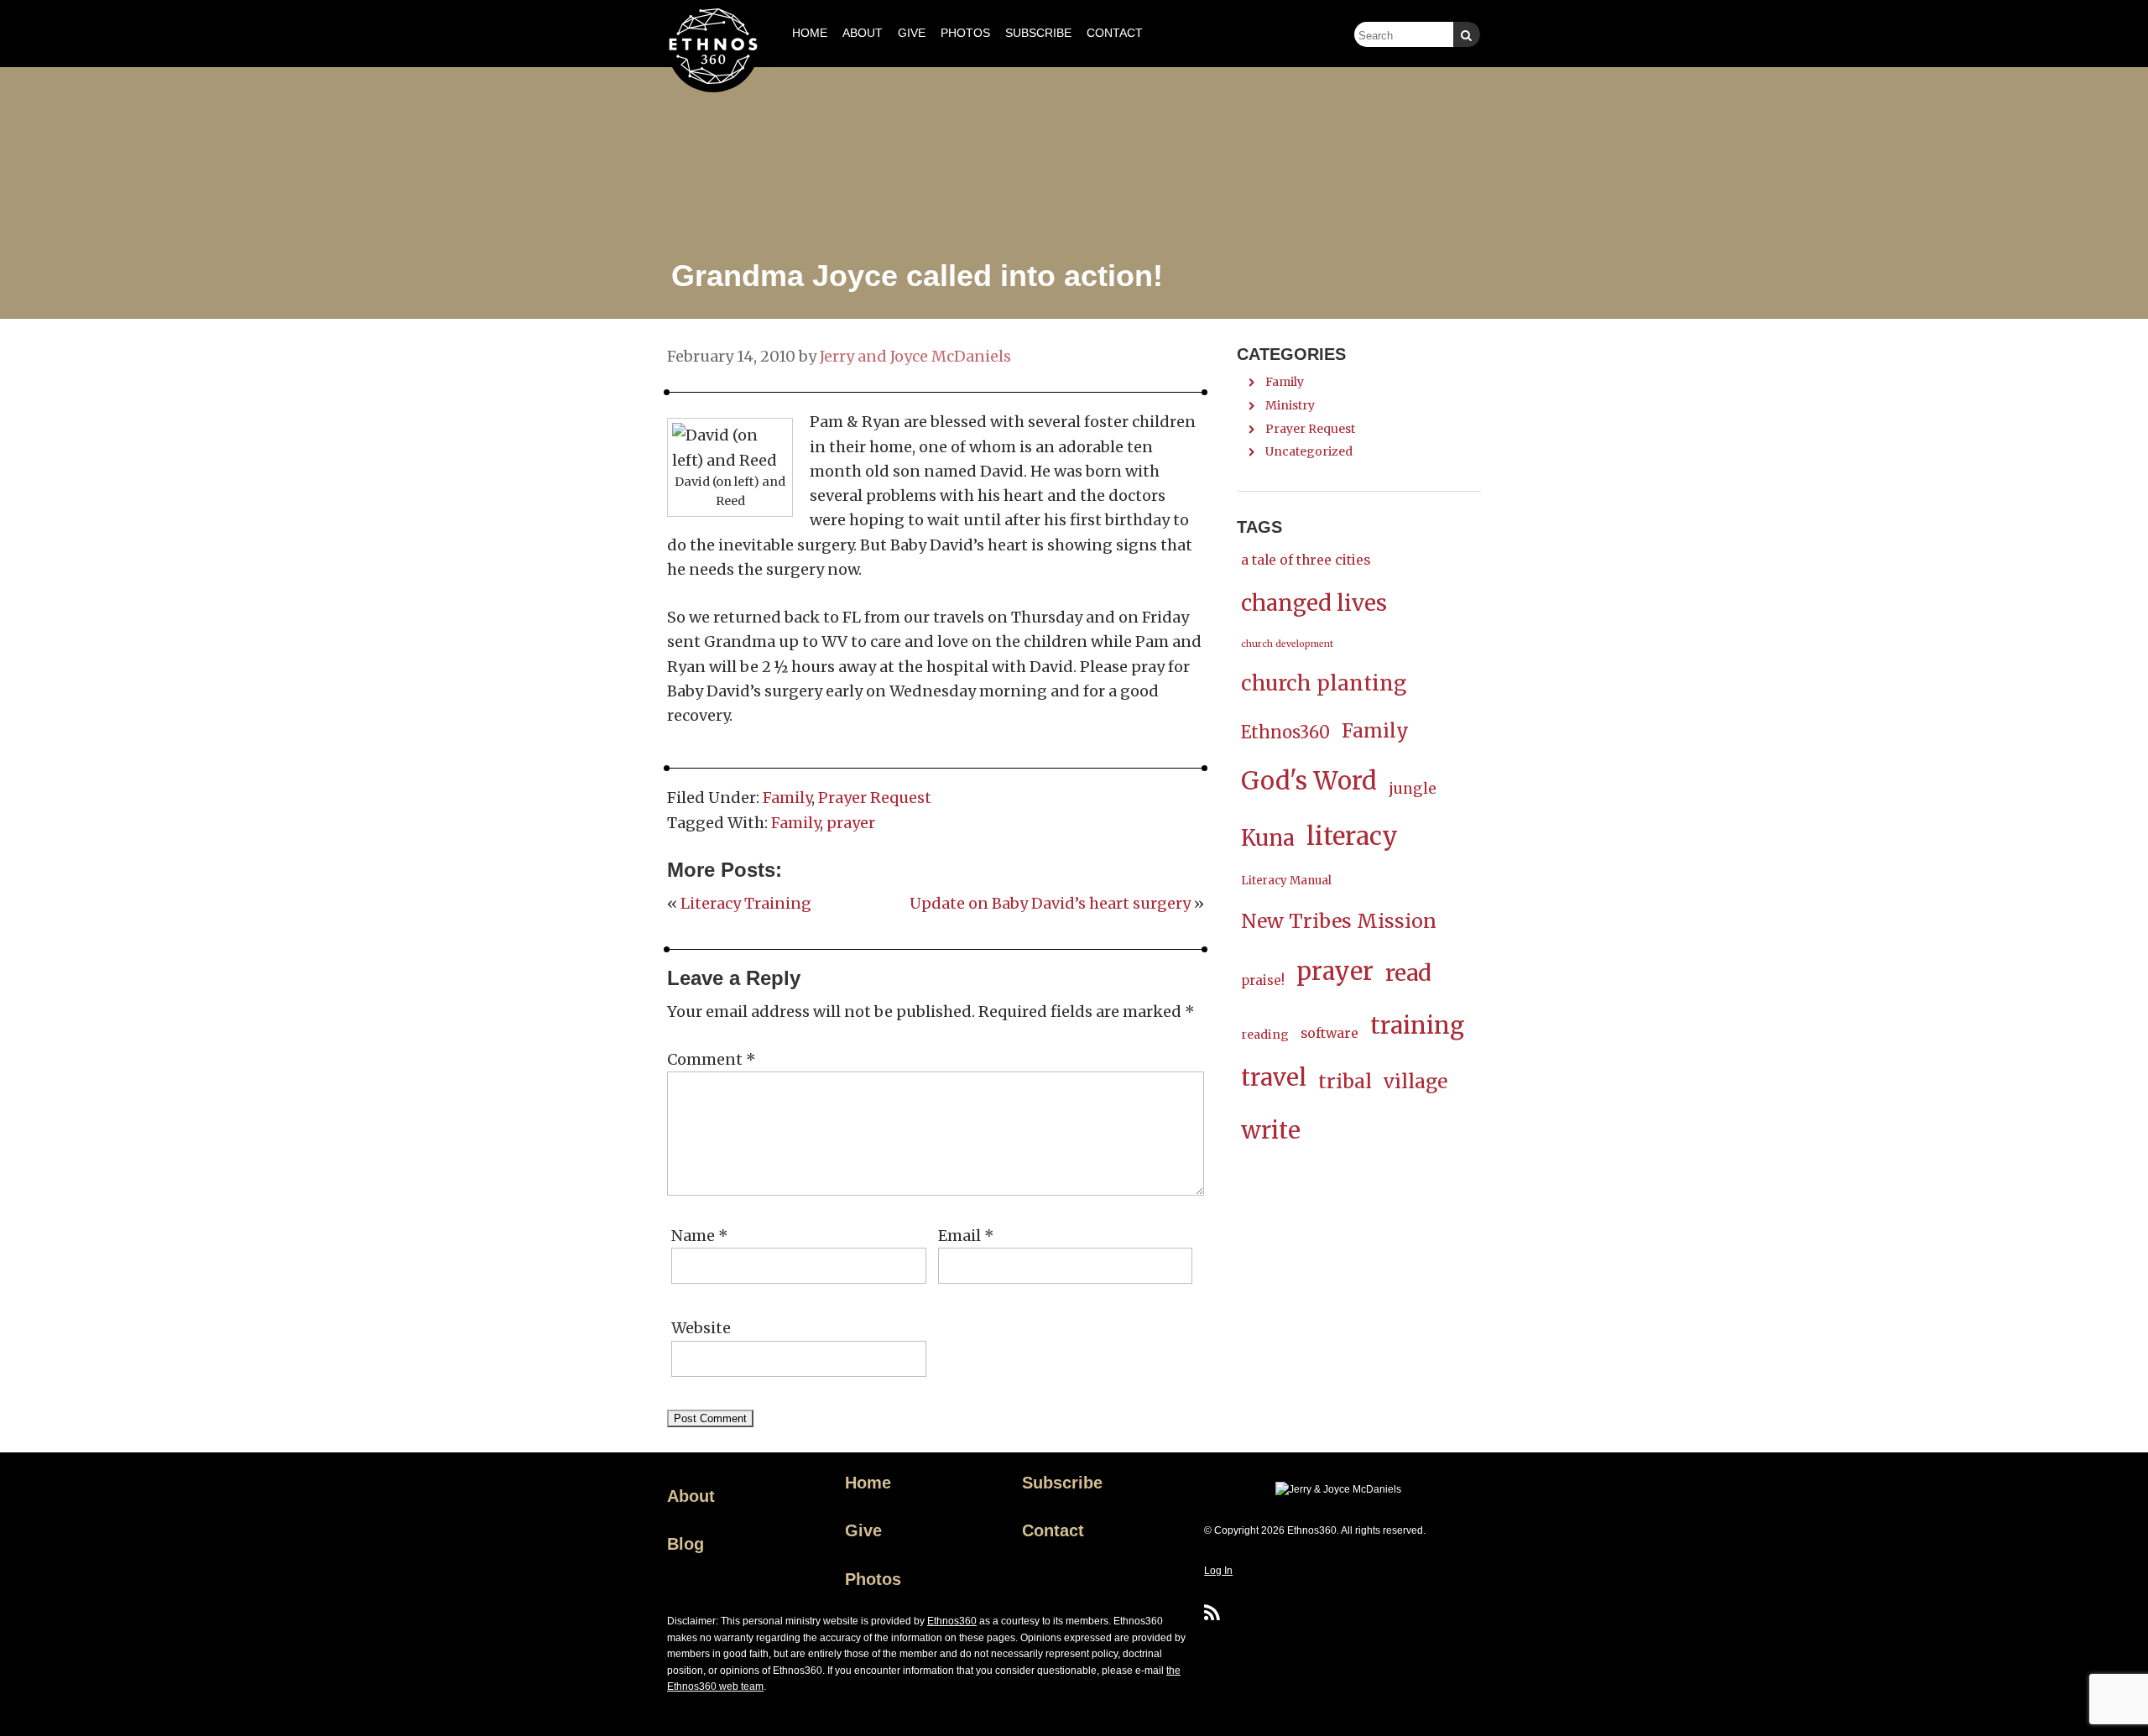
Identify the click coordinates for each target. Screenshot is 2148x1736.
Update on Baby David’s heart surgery (1050, 903)
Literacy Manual (1286, 881)
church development (1287, 644)
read (1408, 973)
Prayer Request (875, 798)
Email (966, 1236)
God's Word (1309, 781)
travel (1274, 1078)
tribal (1345, 1081)
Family (787, 798)
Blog (686, 1544)
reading (1265, 1035)
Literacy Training (746, 903)
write (1271, 1131)
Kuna (1268, 838)
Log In (1218, 1571)
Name (700, 1236)
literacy (1352, 836)
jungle (1413, 789)
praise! (1263, 980)
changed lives (1314, 603)
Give (863, 1530)
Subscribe (1062, 1483)
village (1415, 1082)
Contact (1053, 1530)
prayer (851, 823)
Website (701, 1328)
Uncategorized (1309, 451)
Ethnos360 (1285, 732)
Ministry (1290, 405)
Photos (873, 1579)
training (1417, 1026)
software (1329, 1033)
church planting (1324, 683)
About (691, 1496)
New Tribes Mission (1339, 921)
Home (868, 1483)
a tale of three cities (1306, 560)
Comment (712, 1059)
